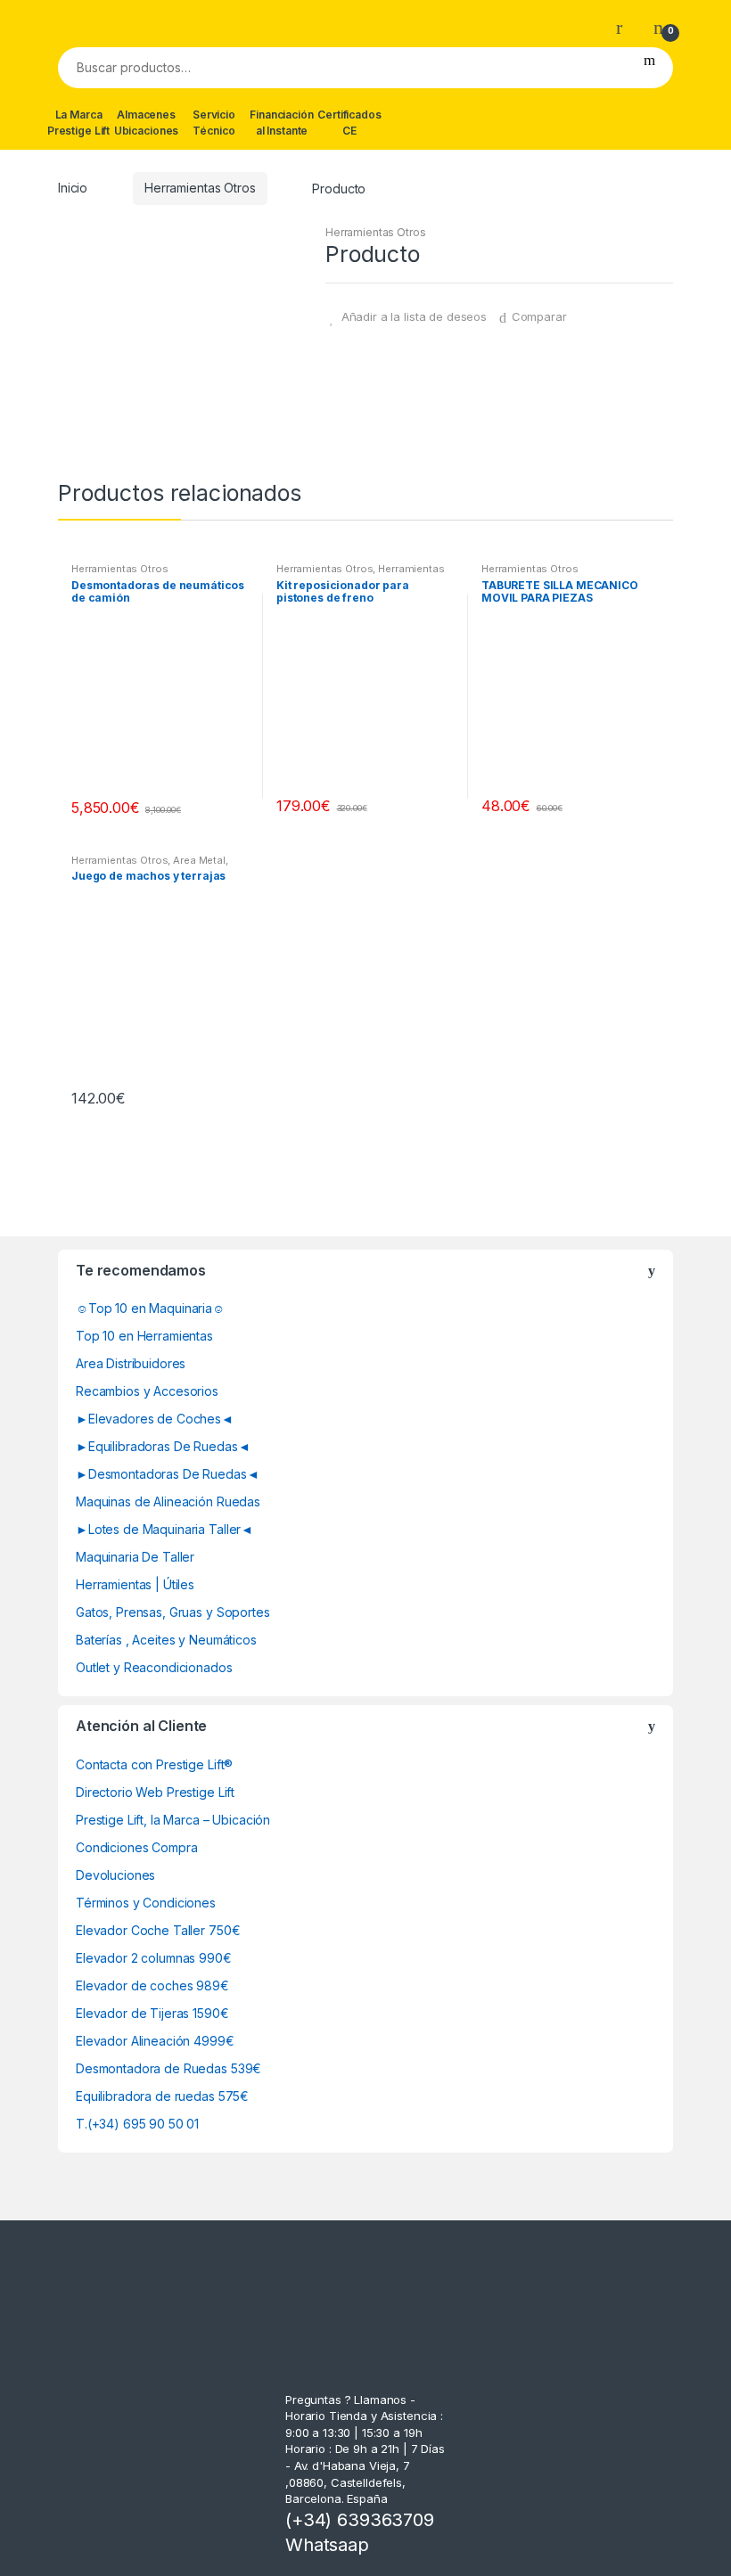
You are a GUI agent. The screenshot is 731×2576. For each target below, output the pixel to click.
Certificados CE (349, 123)
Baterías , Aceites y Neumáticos (166, 1640)
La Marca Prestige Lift (78, 123)
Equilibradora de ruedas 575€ (162, 2096)
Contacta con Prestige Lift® (154, 1764)
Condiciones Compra (136, 1847)
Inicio (73, 188)
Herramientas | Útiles (135, 1584)
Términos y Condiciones (146, 1903)
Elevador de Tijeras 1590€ (152, 2013)
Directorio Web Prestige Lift (155, 1792)
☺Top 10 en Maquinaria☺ (150, 1308)
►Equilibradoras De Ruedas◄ (163, 1446)
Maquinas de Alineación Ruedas (168, 1501)
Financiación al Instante (281, 123)
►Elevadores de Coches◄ (155, 1419)
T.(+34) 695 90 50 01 (137, 2124)
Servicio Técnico (214, 123)
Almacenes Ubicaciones (146, 123)
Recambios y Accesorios (147, 1391)
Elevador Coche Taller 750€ (158, 1930)
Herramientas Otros (200, 188)
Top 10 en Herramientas (144, 1336)
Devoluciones (115, 1875)
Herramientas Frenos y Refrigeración (361, 574)
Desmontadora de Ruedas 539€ (168, 2068)
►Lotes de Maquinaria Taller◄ (164, 1529)
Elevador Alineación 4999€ (155, 2041)
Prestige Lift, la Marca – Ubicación (173, 1820)
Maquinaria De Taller (135, 1557)
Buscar (649, 68)
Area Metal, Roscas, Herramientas (150, 866)
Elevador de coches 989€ (152, 1985)
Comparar (539, 316)
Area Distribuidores (131, 1363)
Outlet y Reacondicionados (154, 1667)
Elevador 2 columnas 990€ (154, 1958)
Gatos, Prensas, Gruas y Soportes (173, 1612)
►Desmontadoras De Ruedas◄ (168, 1474)
